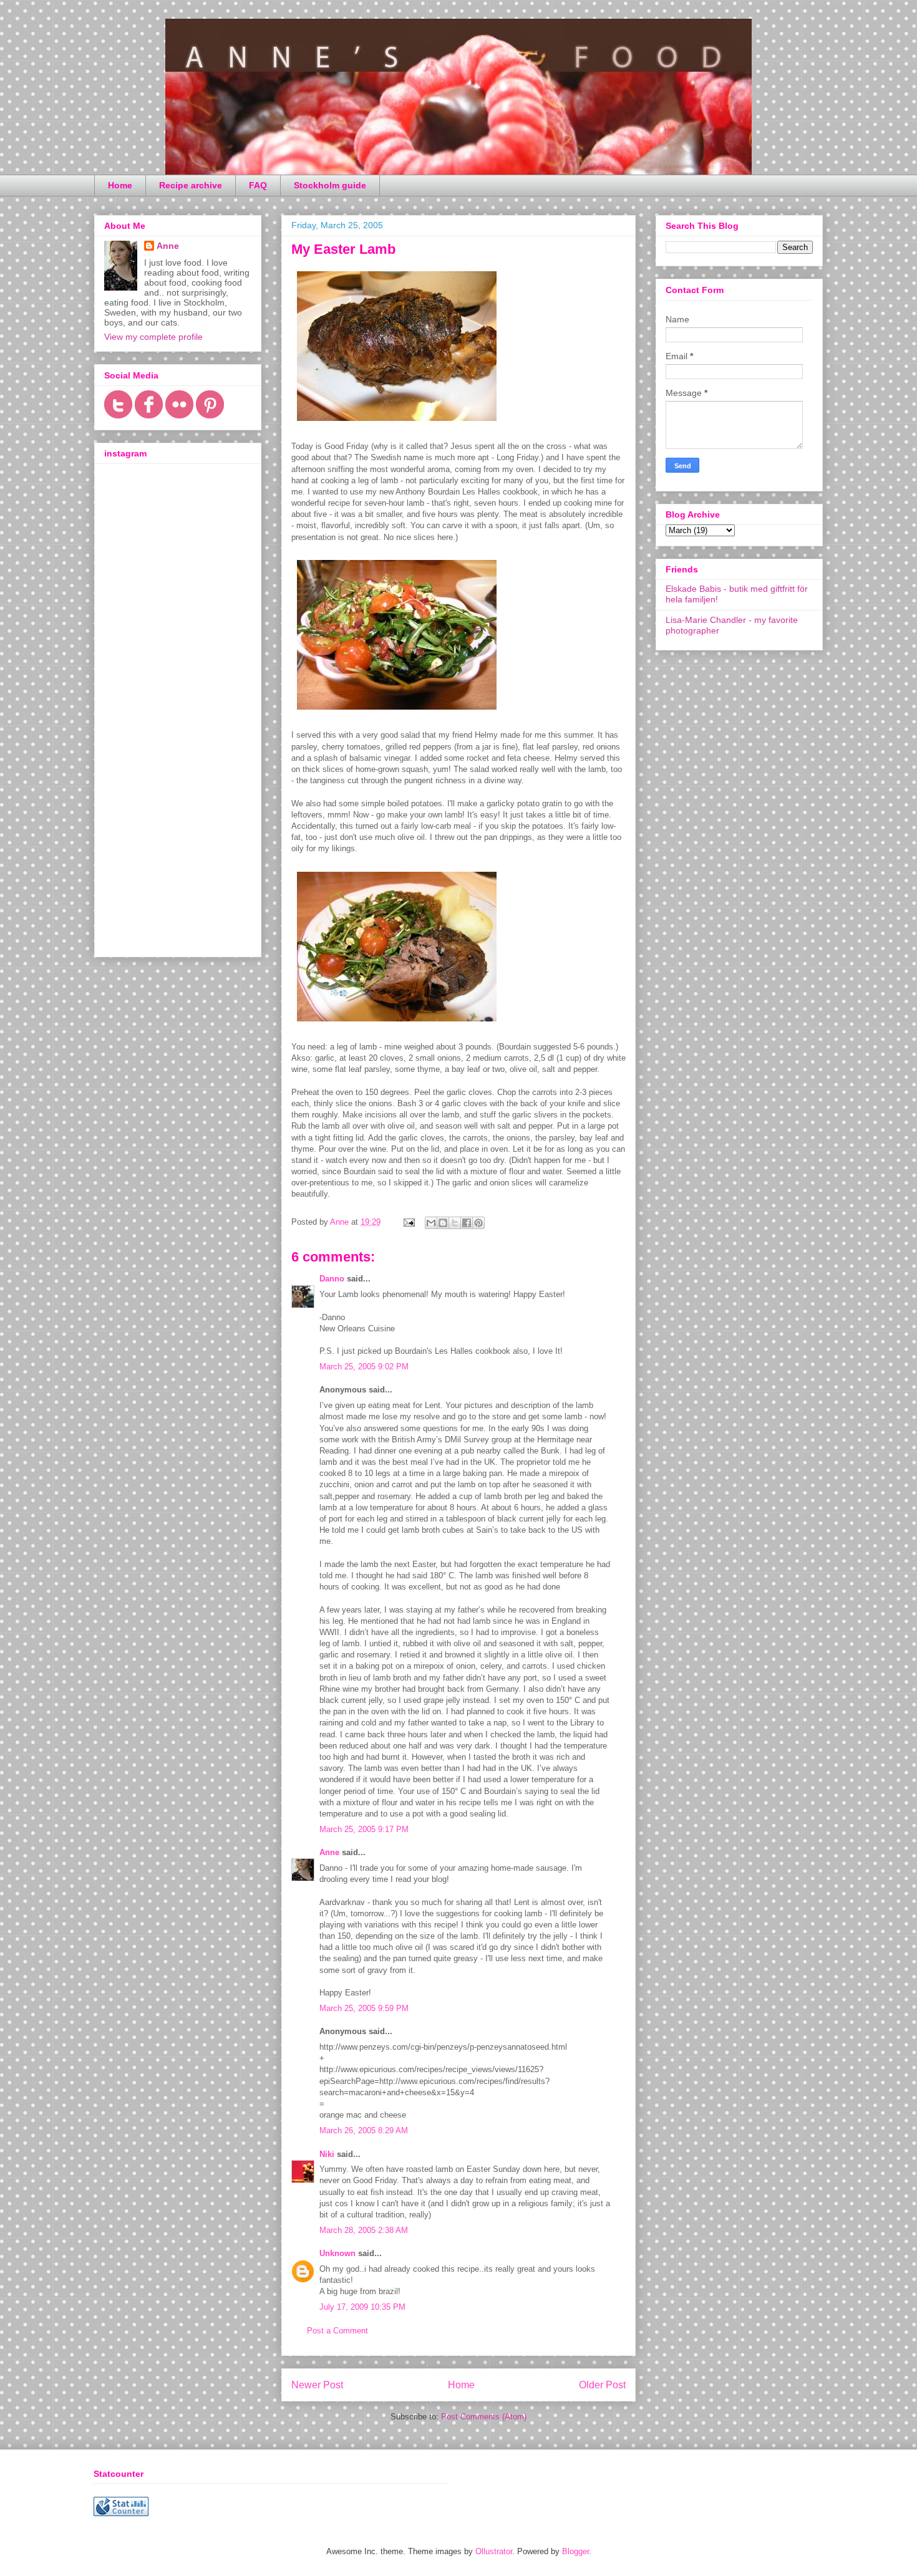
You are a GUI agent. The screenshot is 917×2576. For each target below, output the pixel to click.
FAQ (258, 185)
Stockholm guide (330, 185)
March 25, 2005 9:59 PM (364, 2008)
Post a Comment (337, 2331)
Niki (327, 2154)
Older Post (602, 2385)
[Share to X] (455, 1223)
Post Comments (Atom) (484, 2417)
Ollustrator (494, 2551)
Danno (332, 1279)
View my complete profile (153, 337)
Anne (329, 1852)
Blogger (575, 2551)
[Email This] (431, 1223)
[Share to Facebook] (467, 1223)
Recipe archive (191, 185)
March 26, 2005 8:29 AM (364, 2130)
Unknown (337, 2253)
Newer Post (317, 2385)
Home (120, 185)
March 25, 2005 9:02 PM (364, 1367)
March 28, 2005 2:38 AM (364, 2230)
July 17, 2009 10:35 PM (362, 2307)
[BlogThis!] (443, 1223)
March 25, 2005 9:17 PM (364, 1829)
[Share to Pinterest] (478, 1223)
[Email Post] (408, 1222)
